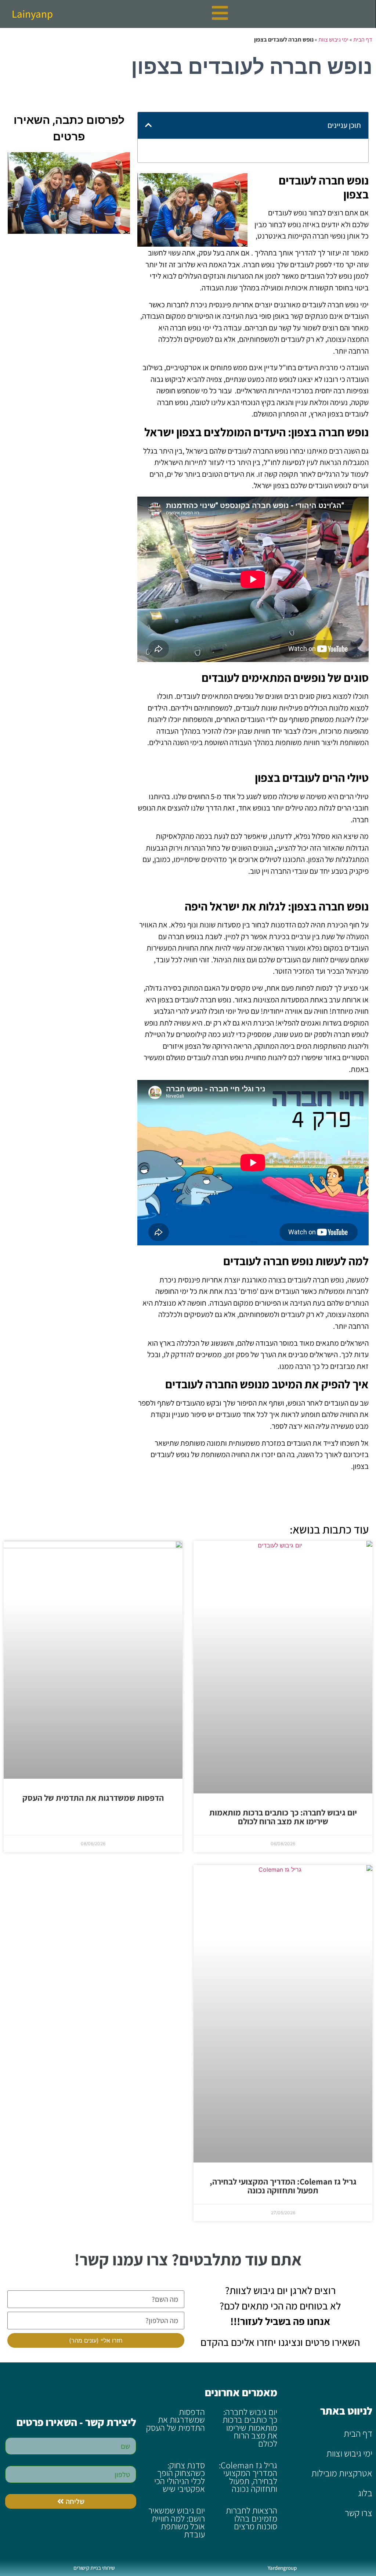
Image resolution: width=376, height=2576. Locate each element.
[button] (148, 125)
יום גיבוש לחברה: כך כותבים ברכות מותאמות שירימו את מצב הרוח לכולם (283, 1817)
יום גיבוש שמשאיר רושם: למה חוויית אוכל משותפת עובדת (177, 2522)
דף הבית (363, 40)
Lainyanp (32, 14)
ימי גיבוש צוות (333, 40)
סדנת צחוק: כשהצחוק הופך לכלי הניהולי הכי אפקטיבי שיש (180, 2477)
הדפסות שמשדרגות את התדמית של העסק (93, 1798)
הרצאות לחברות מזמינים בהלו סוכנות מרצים (252, 2518)
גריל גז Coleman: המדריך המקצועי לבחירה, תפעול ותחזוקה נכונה (283, 2186)
